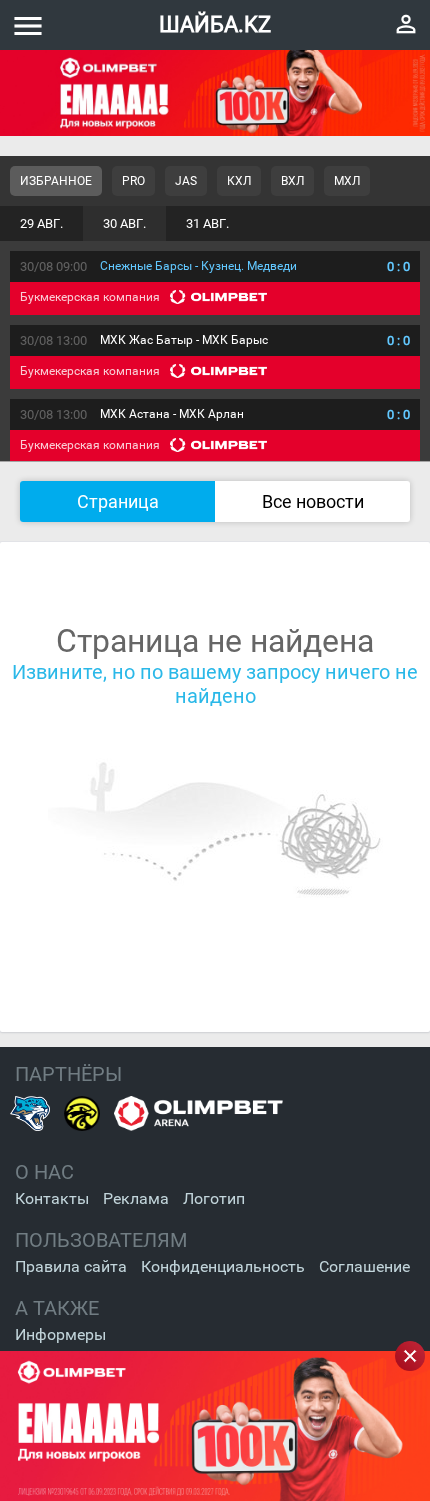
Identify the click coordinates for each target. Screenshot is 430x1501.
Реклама (136, 1198)
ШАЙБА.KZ (215, 24)
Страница (118, 501)
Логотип (214, 1198)
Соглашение (364, 1266)
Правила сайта (71, 1266)
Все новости (313, 501)
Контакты (52, 1198)
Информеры (60, 1334)
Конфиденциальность (223, 1266)
